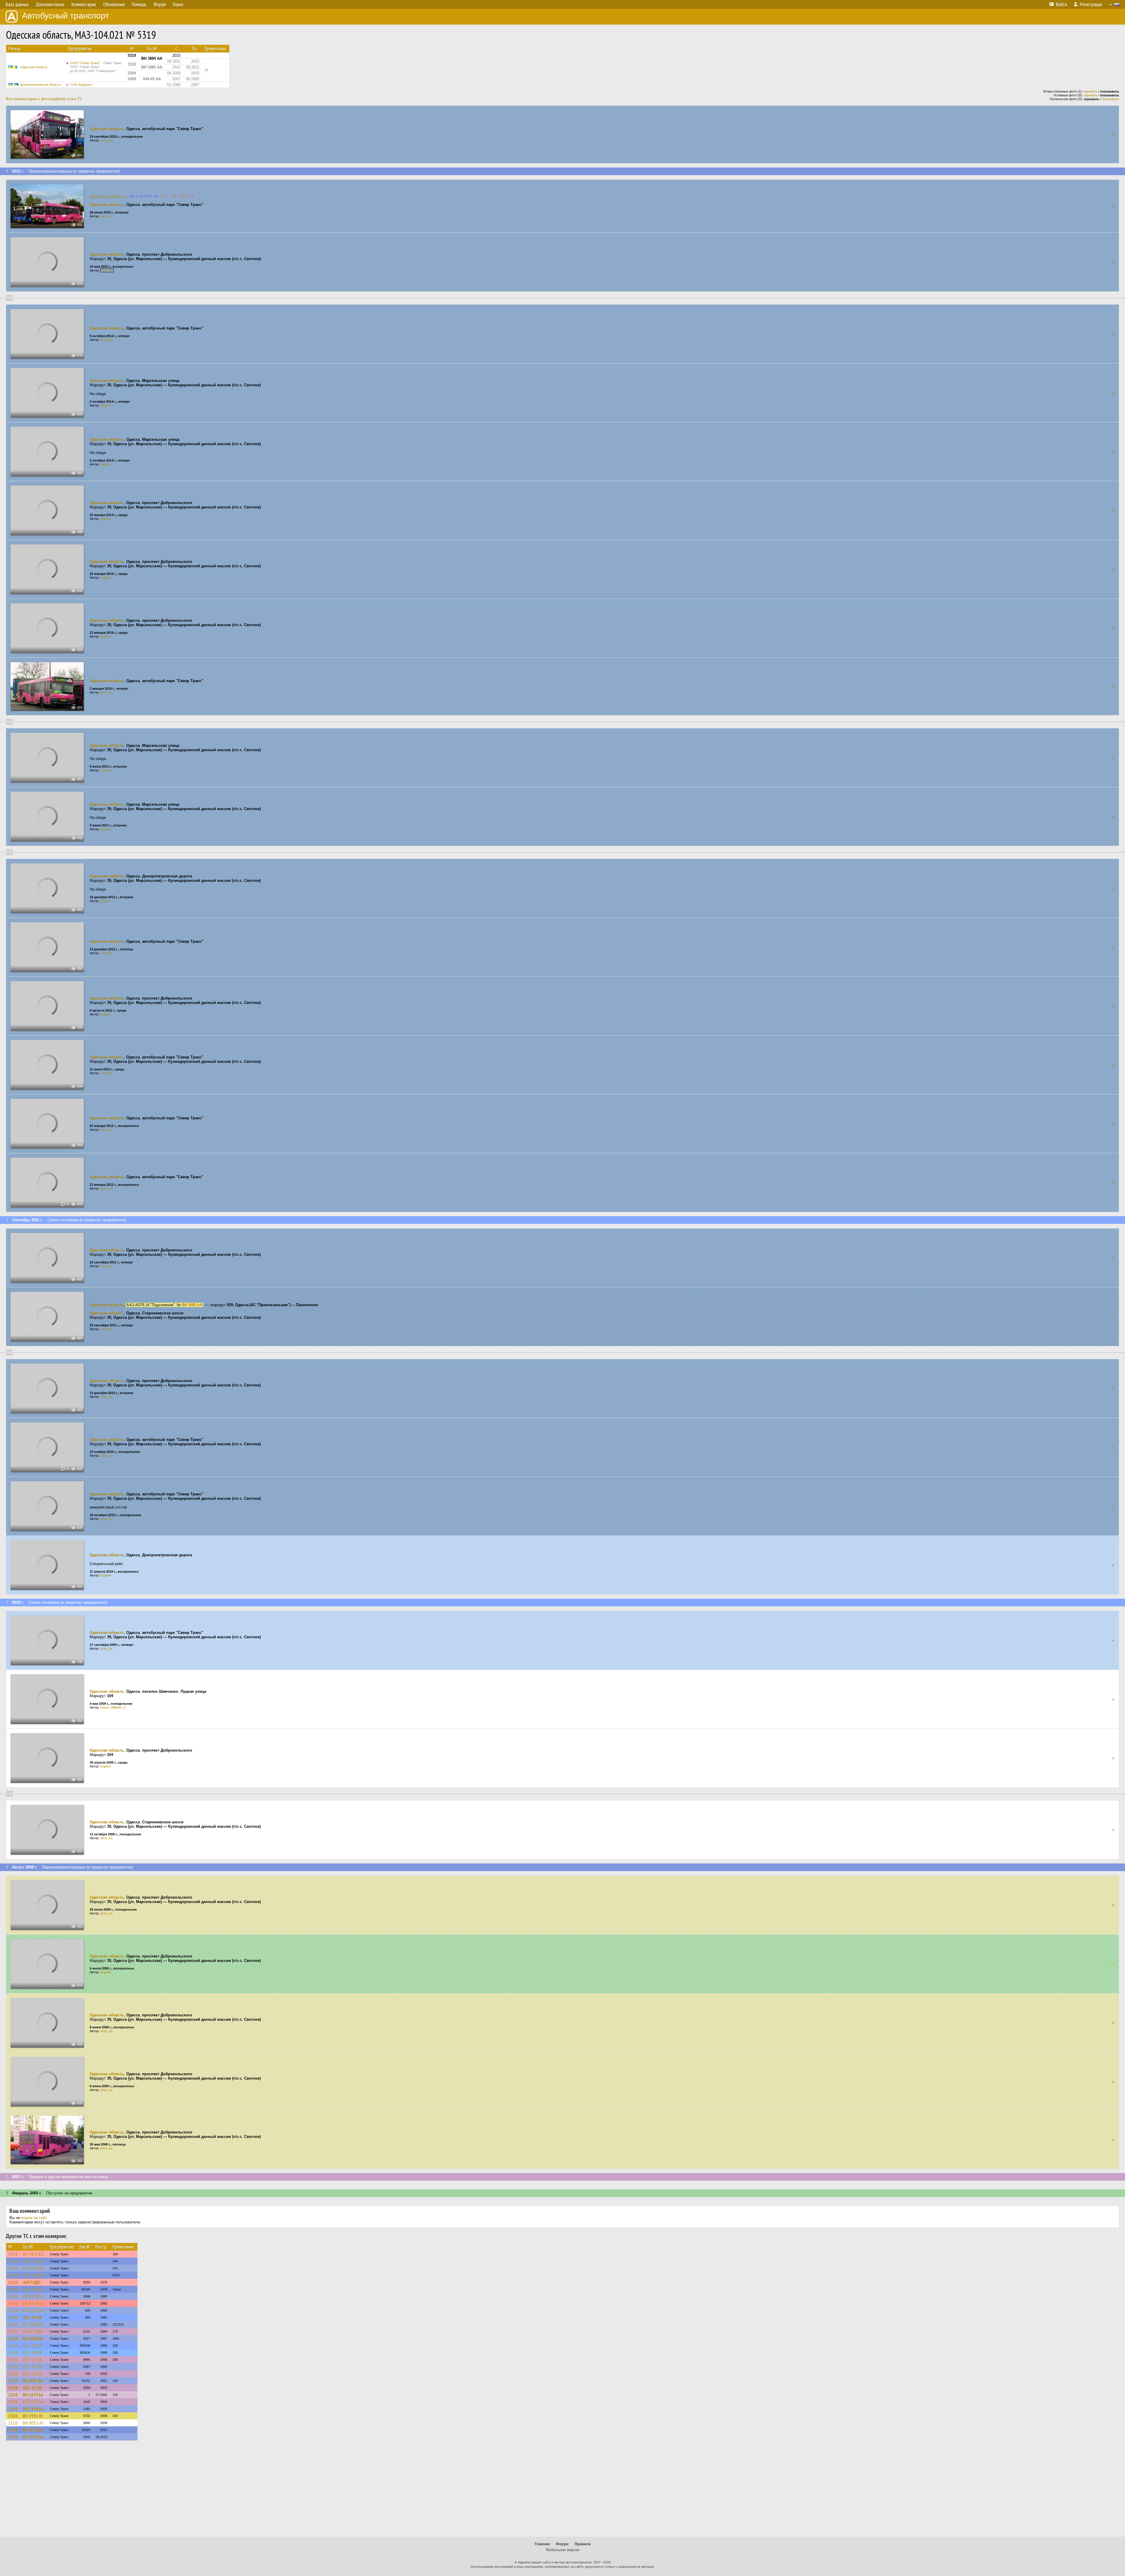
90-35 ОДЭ (33, 2261)
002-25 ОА (32, 2388)
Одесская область (34, 67)
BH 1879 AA (33, 2395)
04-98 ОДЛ (33, 2254)
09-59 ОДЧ (33, 2289)
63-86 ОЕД (33, 2303)
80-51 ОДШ (34, 2268)
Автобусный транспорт (65, 16)
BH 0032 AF (33, 2423)
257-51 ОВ (33, 2367)
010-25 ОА (33, 2374)
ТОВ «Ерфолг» (81, 85)
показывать (1110, 99)
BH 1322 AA (34, 2310)
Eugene (106, 405)
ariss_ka (106, 140)
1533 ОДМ (33, 2331)
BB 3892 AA (33, 2381)
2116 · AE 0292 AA (177, 196)
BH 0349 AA (34, 2402)
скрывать (1090, 91)
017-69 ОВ (33, 2353)
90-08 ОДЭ (33, 2296)
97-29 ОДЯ (33, 2324)
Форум (562, 2544)
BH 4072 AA (33, 2430)
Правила (583, 2544)
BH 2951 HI (33, 2416)
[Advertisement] (562, 2491)
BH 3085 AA (192, 1305)
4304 (13, 2289)
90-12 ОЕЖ (33, 2275)
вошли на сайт (34, 2218)
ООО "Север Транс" (96, 67)
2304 (13, 2254)
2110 (13, 2261)
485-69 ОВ (32, 2317)
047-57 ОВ (33, 2360)
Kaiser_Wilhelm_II (113, 1707)
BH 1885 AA (33, 2338)
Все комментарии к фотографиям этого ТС (44, 99)
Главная (542, 2544)
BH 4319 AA (33, 2437)
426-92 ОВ (33, 2346)
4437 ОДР (32, 2282)
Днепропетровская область (41, 85)
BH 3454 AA (33, 2409)
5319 (13, 2303)
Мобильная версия (562, 2550)
